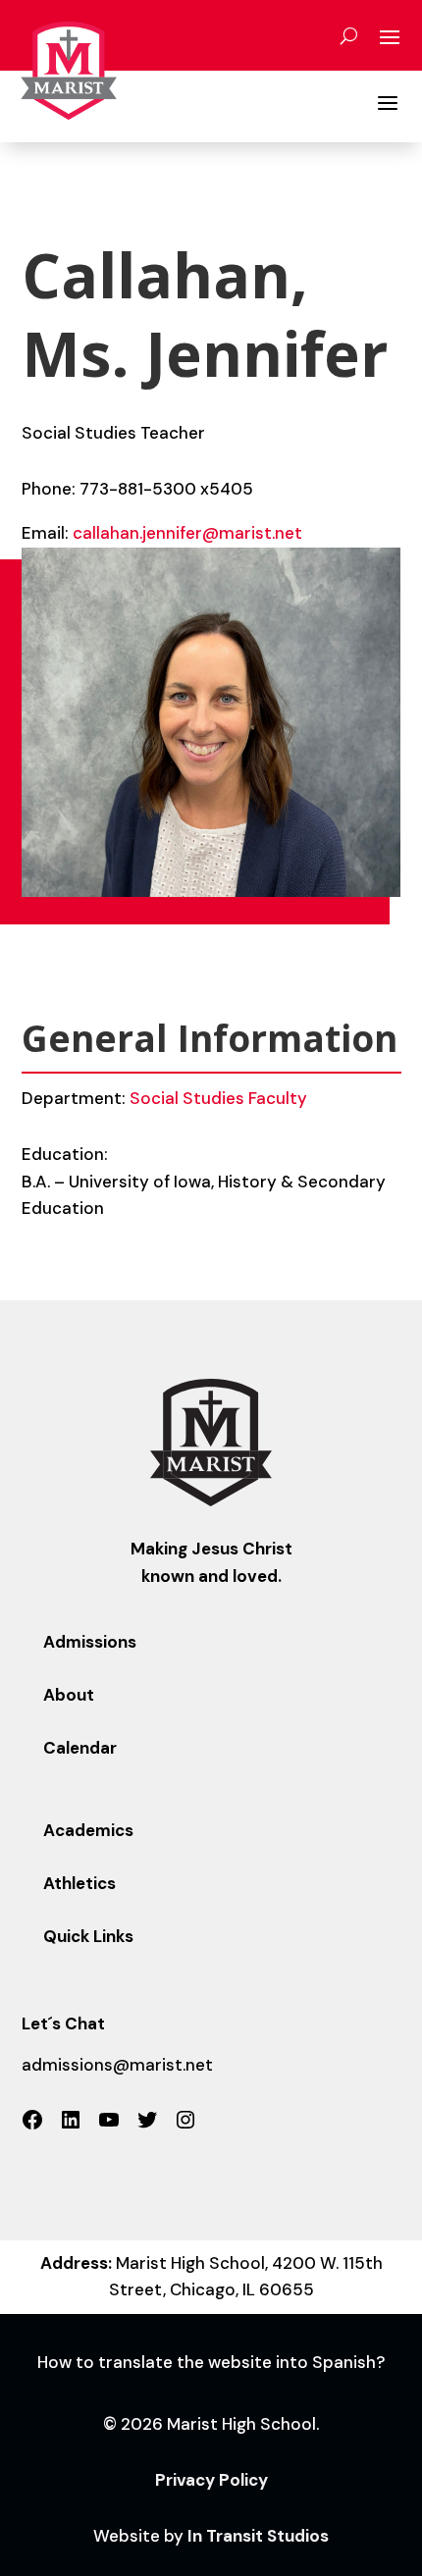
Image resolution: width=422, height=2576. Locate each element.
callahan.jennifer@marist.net (187, 533)
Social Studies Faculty (218, 1098)
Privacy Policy (211, 2480)
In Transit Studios (258, 2536)
